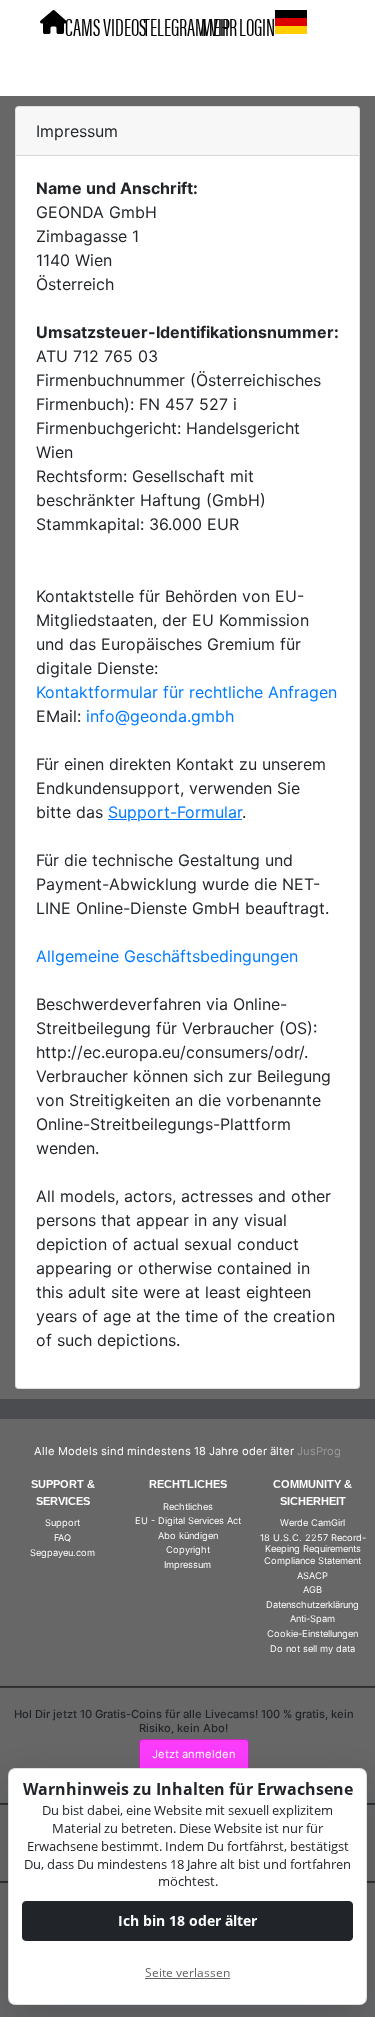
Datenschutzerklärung (312, 1604)
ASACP (312, 1575)
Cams (82, 26)
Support (62, 1522)
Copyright (188, 1549)
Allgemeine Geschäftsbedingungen (167, 956)
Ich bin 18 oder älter (187, 1920)
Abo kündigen (188, 1535)
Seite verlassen (187, 1972)
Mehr (219, 26)
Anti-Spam (312, 1618)
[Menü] (38, 74)
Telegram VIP (186, 26)
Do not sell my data (312, 1648)
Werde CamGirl (312, 1522)
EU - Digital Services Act (188, 1520)
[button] (291, 22)
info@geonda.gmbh (160, 716)
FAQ (62, 1537)
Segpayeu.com (62, 1552)
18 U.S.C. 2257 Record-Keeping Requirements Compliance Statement (313, 1549)
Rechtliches (188, 1506)
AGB (312, 1589)
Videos (124, 26)
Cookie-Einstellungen (312, 1633)
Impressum (187, 1564)
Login (257, 26)
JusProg (319, 1451)
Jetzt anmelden (194, 1754)
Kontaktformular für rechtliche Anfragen (186, 692)
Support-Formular (175, 812)
